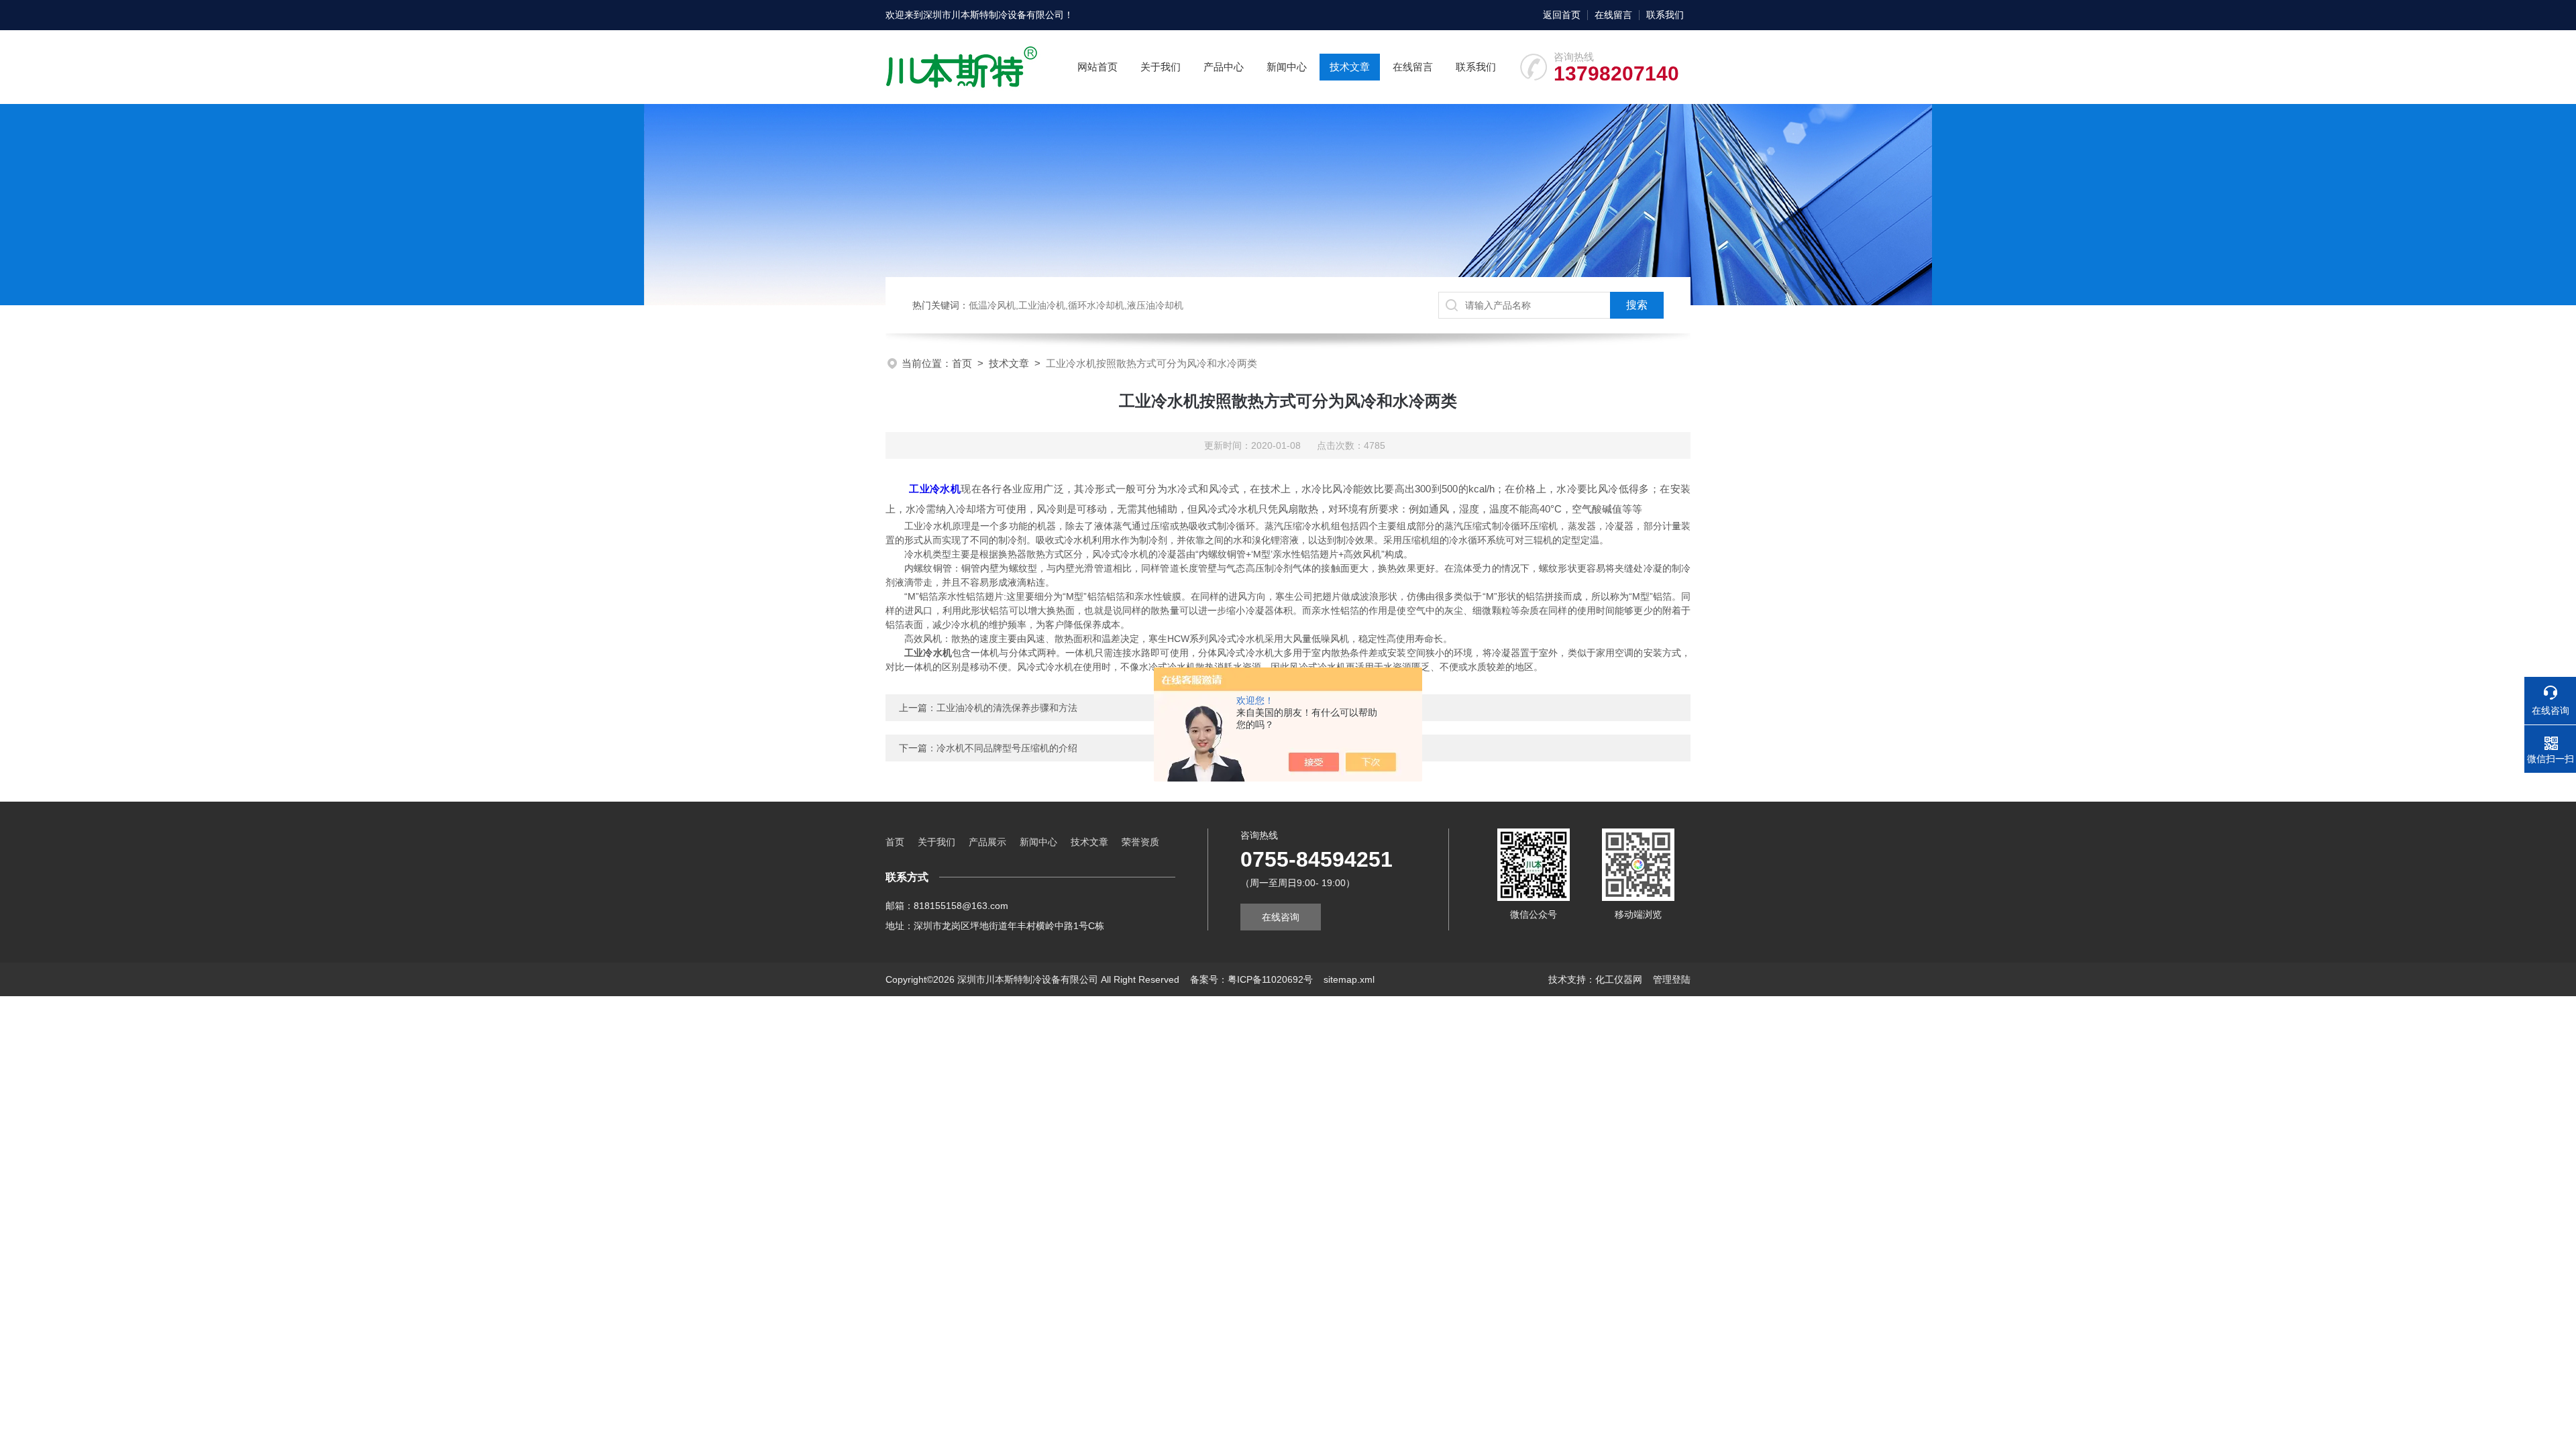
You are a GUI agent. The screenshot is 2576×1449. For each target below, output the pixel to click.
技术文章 (1350, 67)
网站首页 (1097, 67)
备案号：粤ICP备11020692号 (1251, 979)
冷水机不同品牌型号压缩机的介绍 (1007, 748)
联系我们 (1665, 15)
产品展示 (987, 842)
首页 (962, 363)
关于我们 (1161, 67)
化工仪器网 (1619, 979)
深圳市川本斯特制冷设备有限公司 (994, 15)
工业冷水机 (935, 489)
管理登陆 (1672, 979)
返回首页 (1562, 15)
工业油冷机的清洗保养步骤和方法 (1007, 708)
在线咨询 (1281, 917)
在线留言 (1613, 15)
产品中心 (1224, 67)
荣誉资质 (1140, 842)
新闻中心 (1287, 67)
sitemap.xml (1349, 979)
